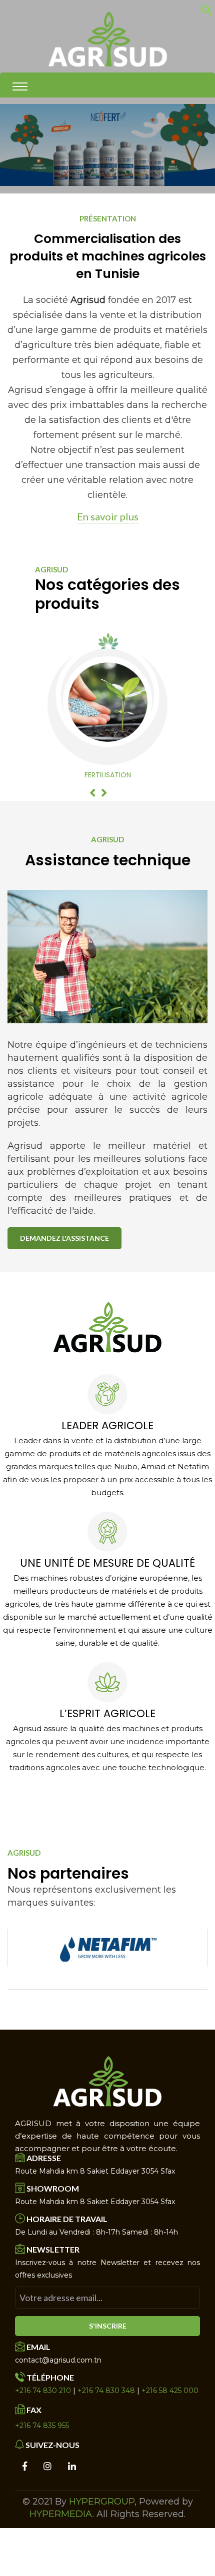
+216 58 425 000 (170, 2391)
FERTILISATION (108, 775)
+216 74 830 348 (106, 2391)
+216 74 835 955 (42, 2426)
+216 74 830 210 (43, 2391)
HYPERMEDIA (61, 2514)
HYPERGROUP (102, 2502)
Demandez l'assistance (64, 1238)
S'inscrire (108, 2326)
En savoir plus (108, 516)
